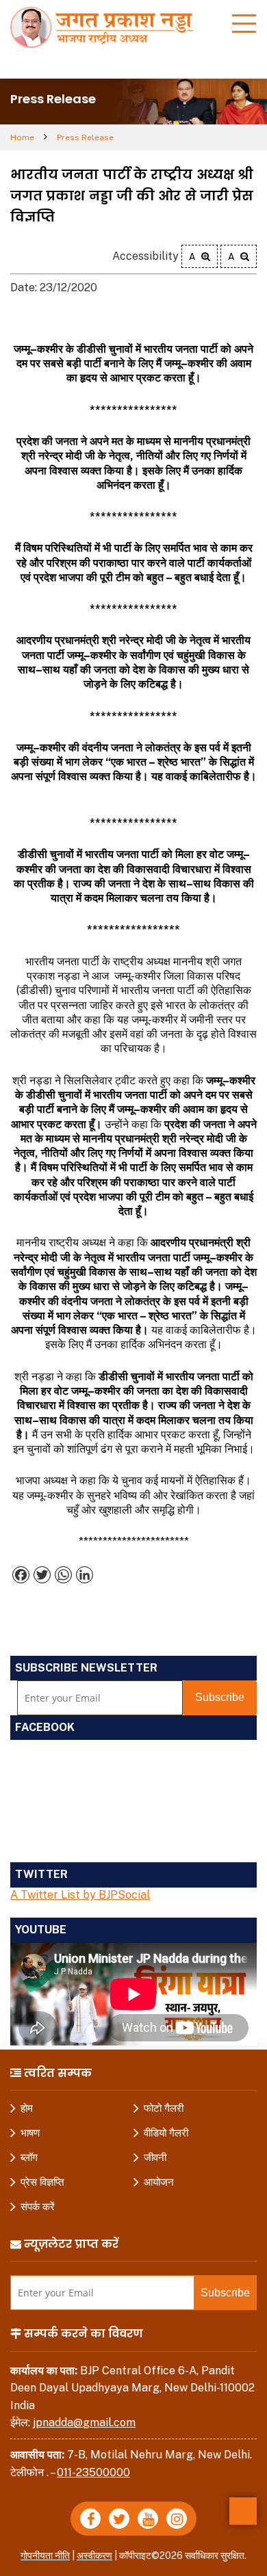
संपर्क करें (38, 2206)
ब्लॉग (29, 2157)
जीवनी (155, 2157)
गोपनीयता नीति (45, 2555)
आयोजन (159, 2182)
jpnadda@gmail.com (84, 2423)
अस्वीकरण (94, 2555)
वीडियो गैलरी (166, 2133)
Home (22, 137)
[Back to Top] (243, 2511)
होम (27, 2108)
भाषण (30, 2133)
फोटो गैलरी (164, 2108)
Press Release (85, 137)
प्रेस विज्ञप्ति (42, 2182)
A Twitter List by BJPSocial (80, 1895)
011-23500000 (93, 2472)
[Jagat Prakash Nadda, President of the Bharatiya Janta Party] (106, 26)
